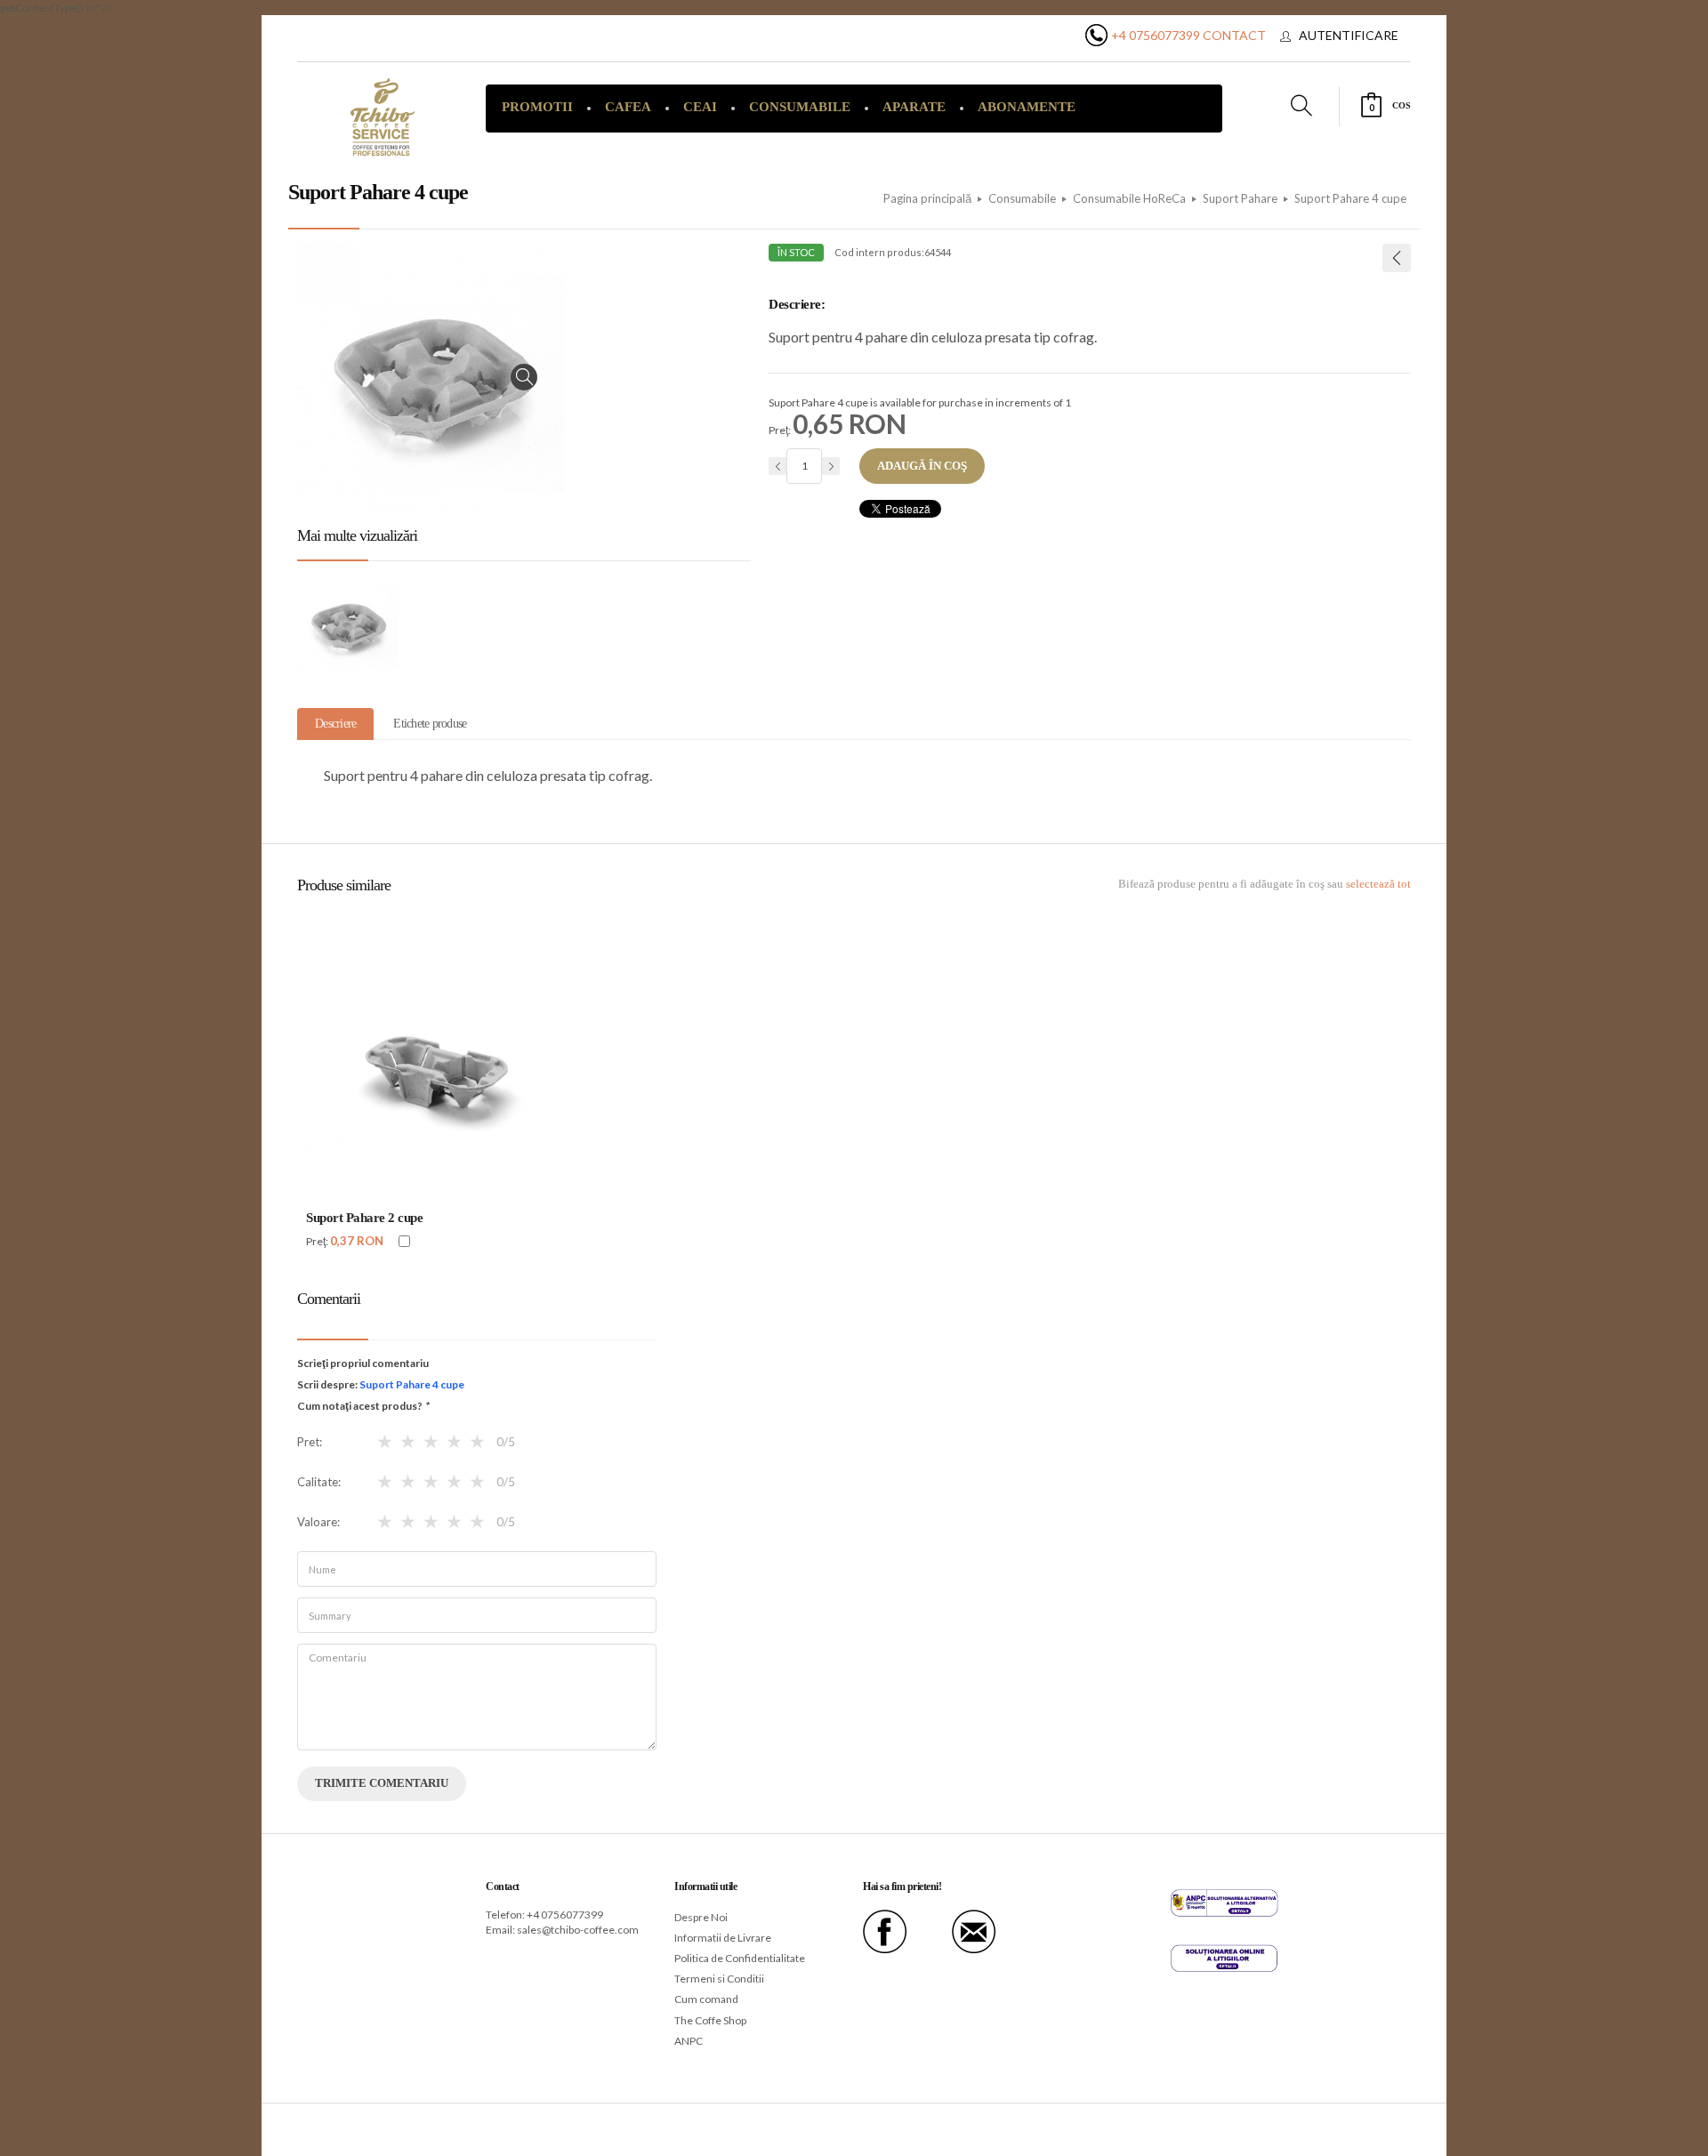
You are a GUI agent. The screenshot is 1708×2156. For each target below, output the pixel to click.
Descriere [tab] (335, 724)
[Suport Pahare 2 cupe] (1397, 258)
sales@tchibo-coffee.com (578, 1930)
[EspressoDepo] (383, 117)
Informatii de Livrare (723, 1938)
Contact (1234, 35)
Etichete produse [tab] (430, 724)
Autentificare (1349, 35)
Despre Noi (701, 1917)
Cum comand (706, 1999)
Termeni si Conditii (719, 1979)
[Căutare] (1570, 149)
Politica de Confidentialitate (740, 1958)
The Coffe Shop (710, 2020)
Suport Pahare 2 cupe (364, 1218)
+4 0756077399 (1156, 35)
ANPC (689, 2041)
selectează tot (1378, 884)
